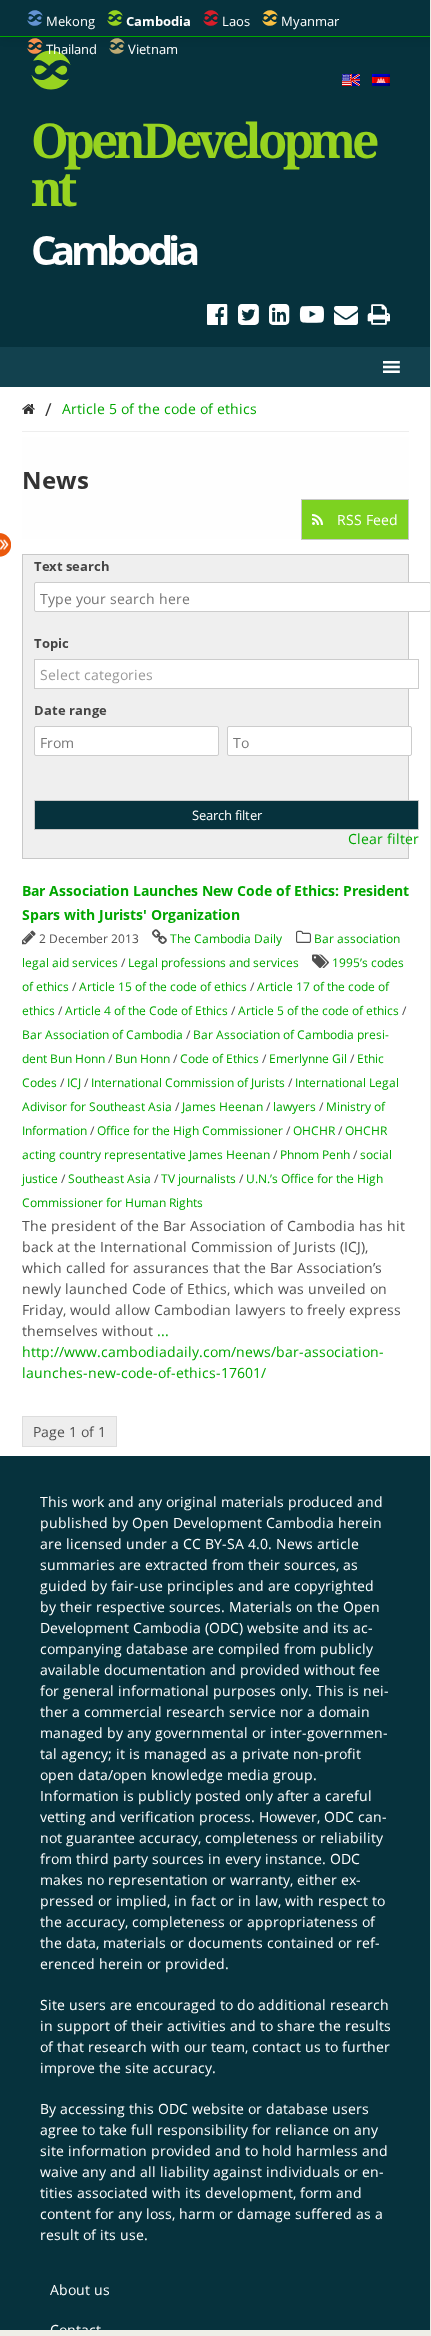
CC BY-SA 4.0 (225, 1543)
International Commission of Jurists (188, 1082)
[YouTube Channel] (312, 317)
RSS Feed (365, 519)
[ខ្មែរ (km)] (381, 81)
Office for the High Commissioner (190, 1130)
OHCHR (314, 1130)
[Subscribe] (346, 317)
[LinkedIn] (279, 317)
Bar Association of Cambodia (102, 1034)
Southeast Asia (109, 1178)
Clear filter (383, 839)
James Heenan (222, 1106)
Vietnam (153, 49)
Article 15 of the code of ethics (163, 986)
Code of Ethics (219, 1058)
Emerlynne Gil (308, 1058)
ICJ (74, 1082)
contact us (286, 2046)
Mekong (70, 21)
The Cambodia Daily (226, 938)
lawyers (294, 1106)
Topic (51, 643)
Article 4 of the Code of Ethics (146, 1010)
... (163, 1330)
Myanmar (310, 21)
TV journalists (198, 1178)
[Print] (379, 317)
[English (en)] (351, 81)
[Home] (28, 408)
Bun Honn (142, 1058)
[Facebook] (217, 317)
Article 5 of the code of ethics (159, 408)
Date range (70, 710)
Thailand (71, 49)
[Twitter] (248, 317)
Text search (72, 566)
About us (80, 2289)
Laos (236, 21)
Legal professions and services (213, 962)
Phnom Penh (315, 1154)
